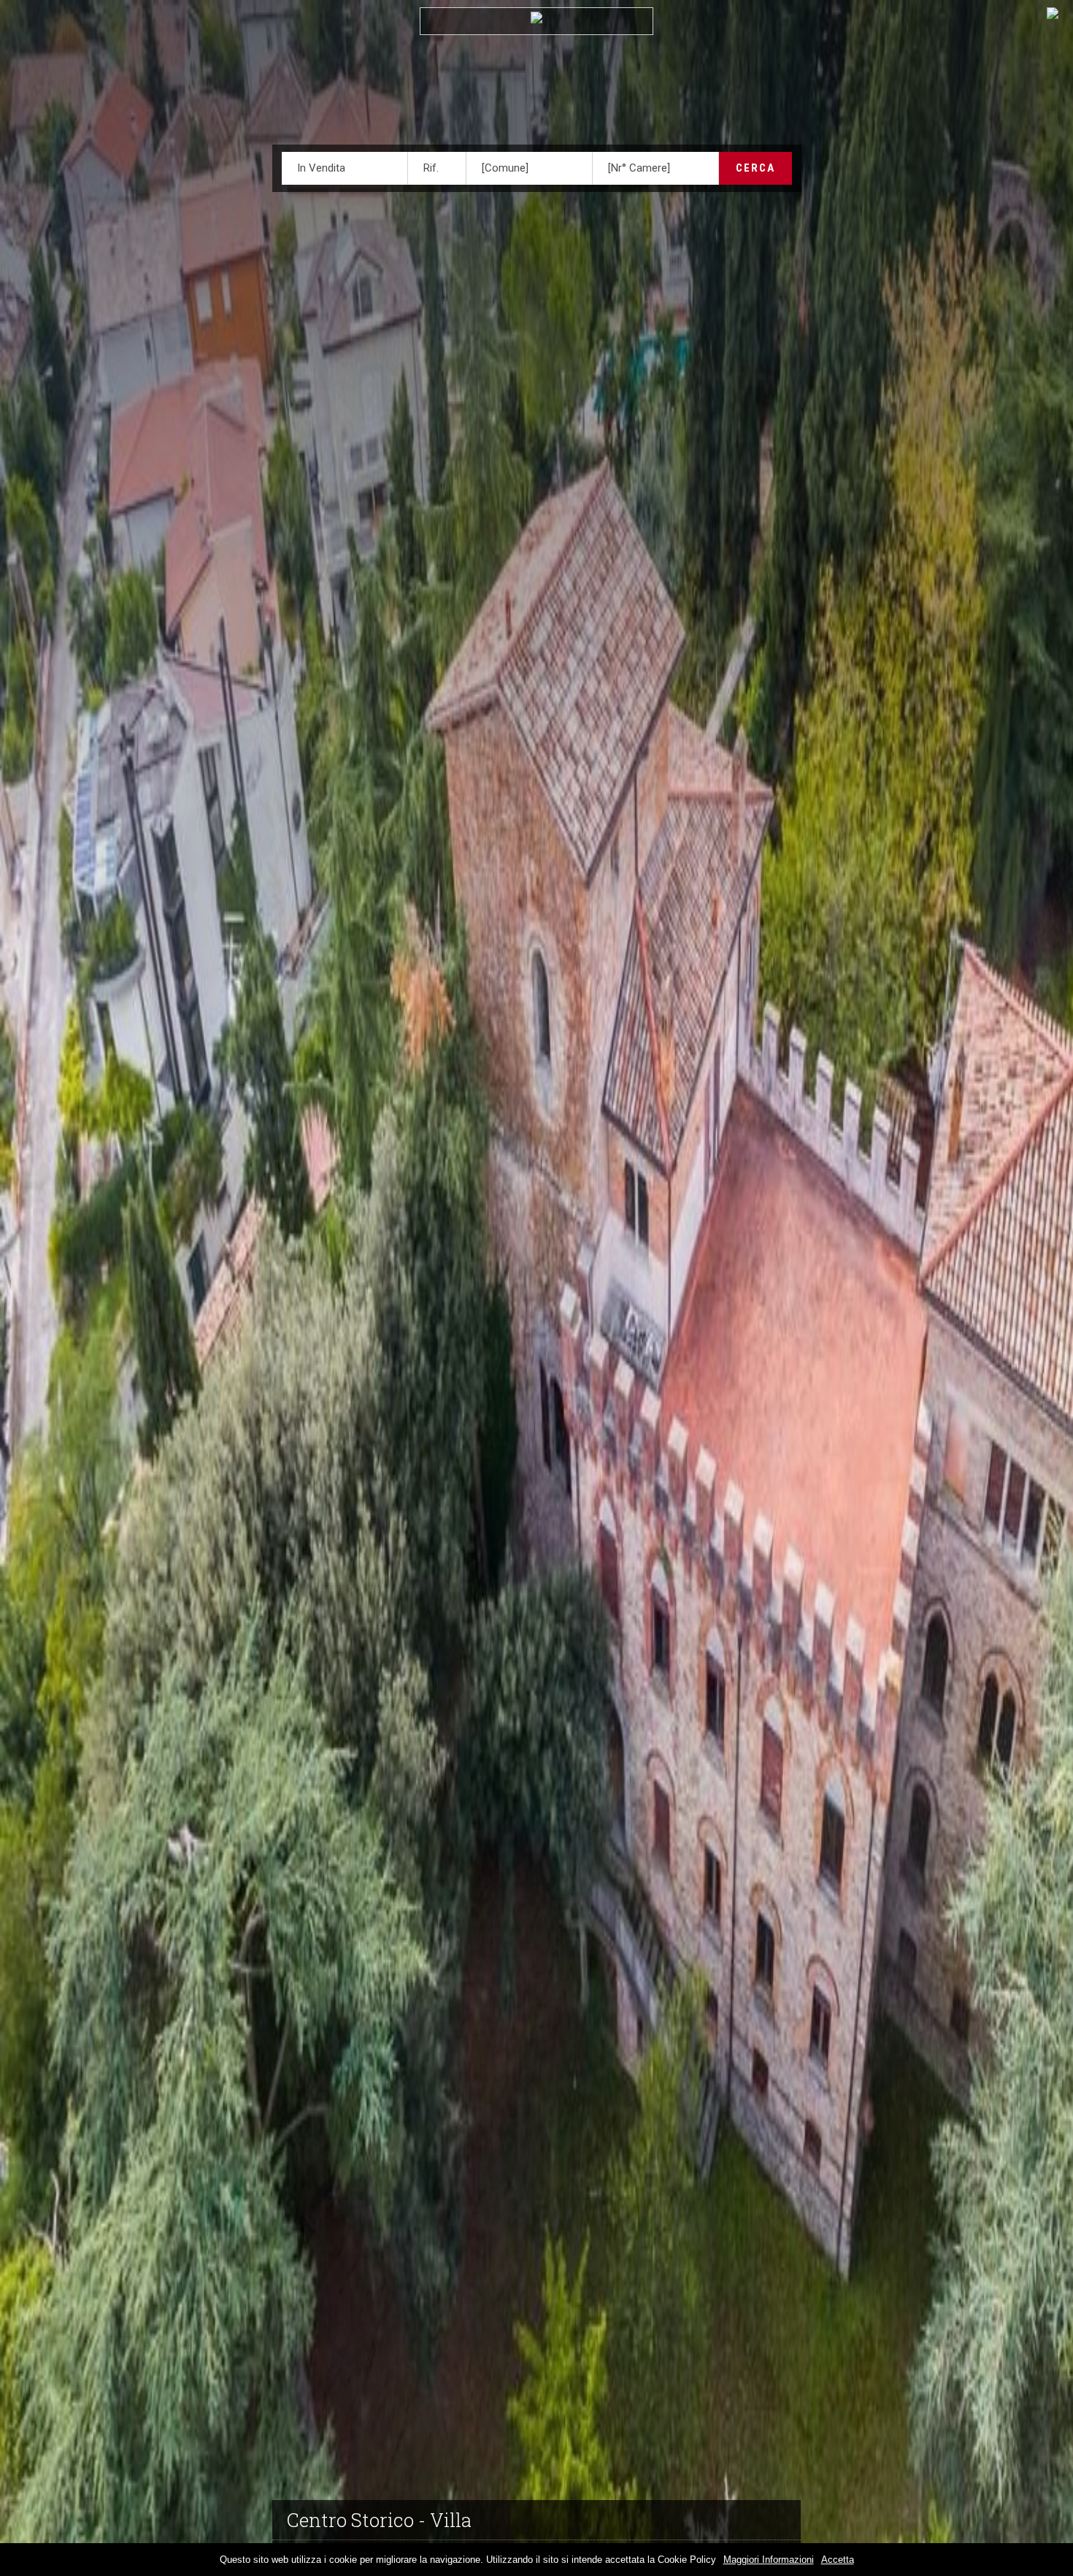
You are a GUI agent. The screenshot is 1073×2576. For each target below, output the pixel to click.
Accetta (838, 2560)
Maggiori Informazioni (769, 2560)
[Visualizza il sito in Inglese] (1053, 16)
